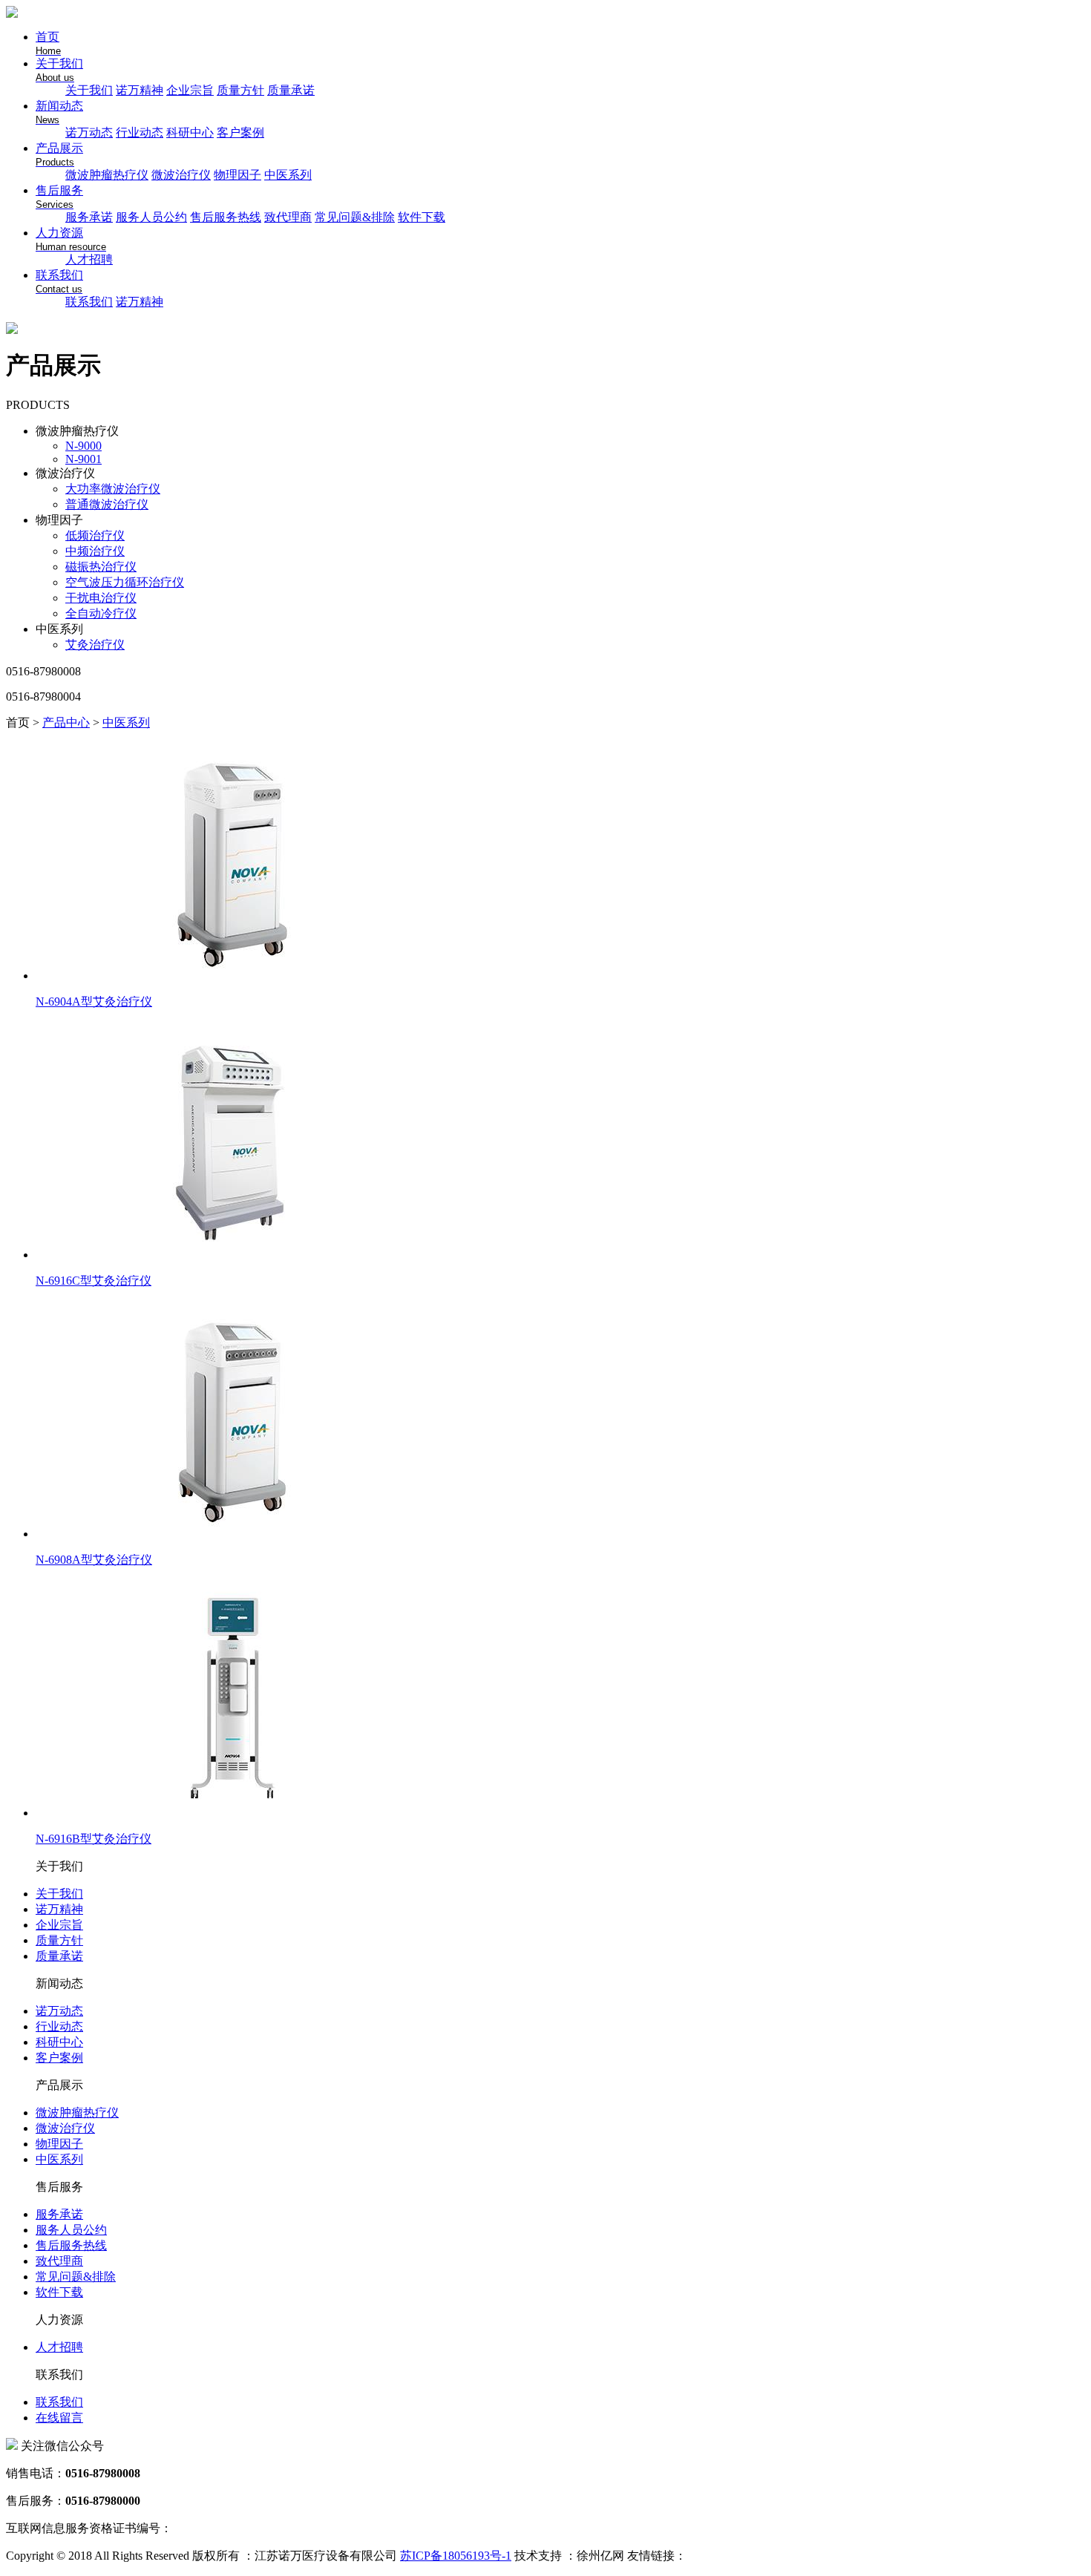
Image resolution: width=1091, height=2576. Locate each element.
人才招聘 (89, 259)
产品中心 (66, 722)
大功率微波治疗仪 (113, 489)
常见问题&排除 (355, 217)
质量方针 (240, 90)
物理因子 (237, 175)
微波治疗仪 (181, 175)
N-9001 (83, 459)
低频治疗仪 (95, 535)
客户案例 (240, 132)
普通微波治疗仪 (107, 504)
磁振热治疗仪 (101, 567)
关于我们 (89, 90)
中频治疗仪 (95, 551)
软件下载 (422, 217)
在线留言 (59, 2418)
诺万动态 (89, 132)
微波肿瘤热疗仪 (107, 175)
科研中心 (190, 132)
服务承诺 (89, 217)
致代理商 (288, 217)
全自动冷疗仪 (101, 613)
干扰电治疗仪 (101, 598)
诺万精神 (140, 90)
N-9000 (83, 446)
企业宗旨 (190, 90)
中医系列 (288, 175)
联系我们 (89, 302)
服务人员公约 (151, 217)
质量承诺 (291, 90)
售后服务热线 (226, 217)
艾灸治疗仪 (95, 645)
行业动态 (140, 132)
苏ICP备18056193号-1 (456, 2556)
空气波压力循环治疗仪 (125, 582)
